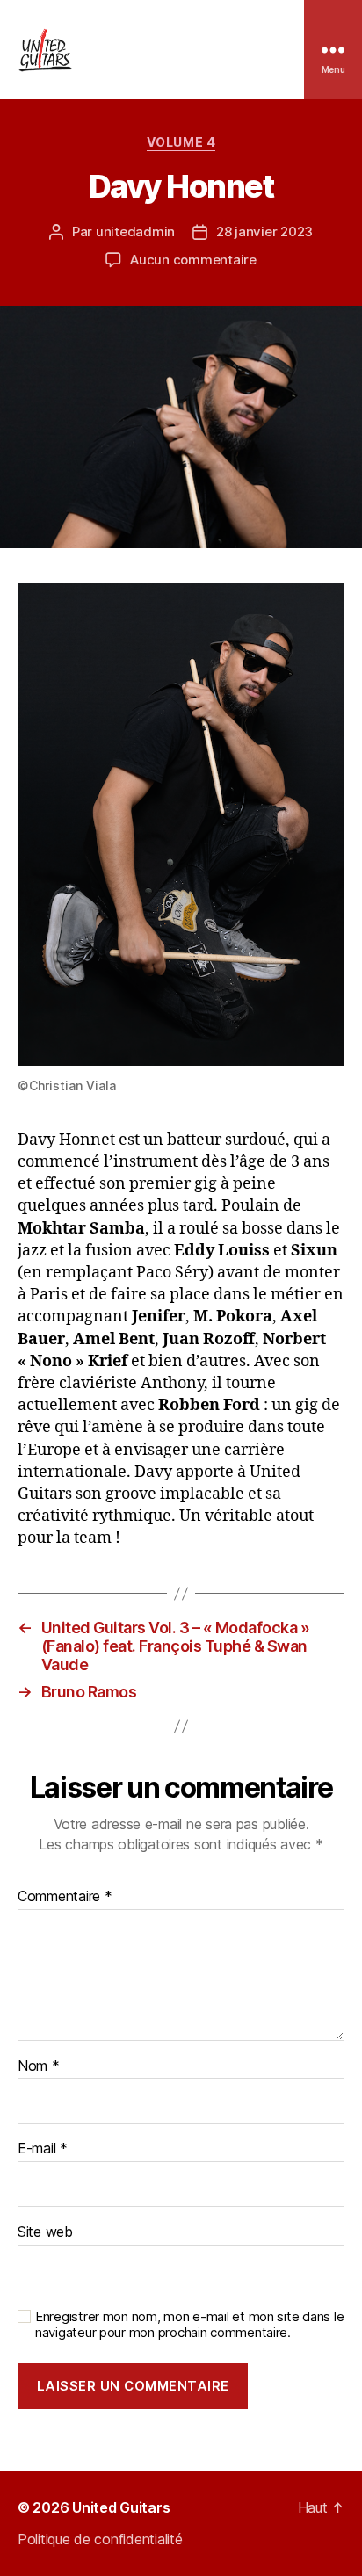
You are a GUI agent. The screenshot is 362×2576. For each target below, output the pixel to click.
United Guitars (121, 2507)
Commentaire (65, 1897)
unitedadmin (135, 232)
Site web (45, 2232)
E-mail (43, 2149)
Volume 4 (181, 142)
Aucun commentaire (193, 260)
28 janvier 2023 (264, 232)
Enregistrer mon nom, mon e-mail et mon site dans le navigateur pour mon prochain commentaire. (189, 2325)
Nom (39, 2066)
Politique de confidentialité (100, 2539)
